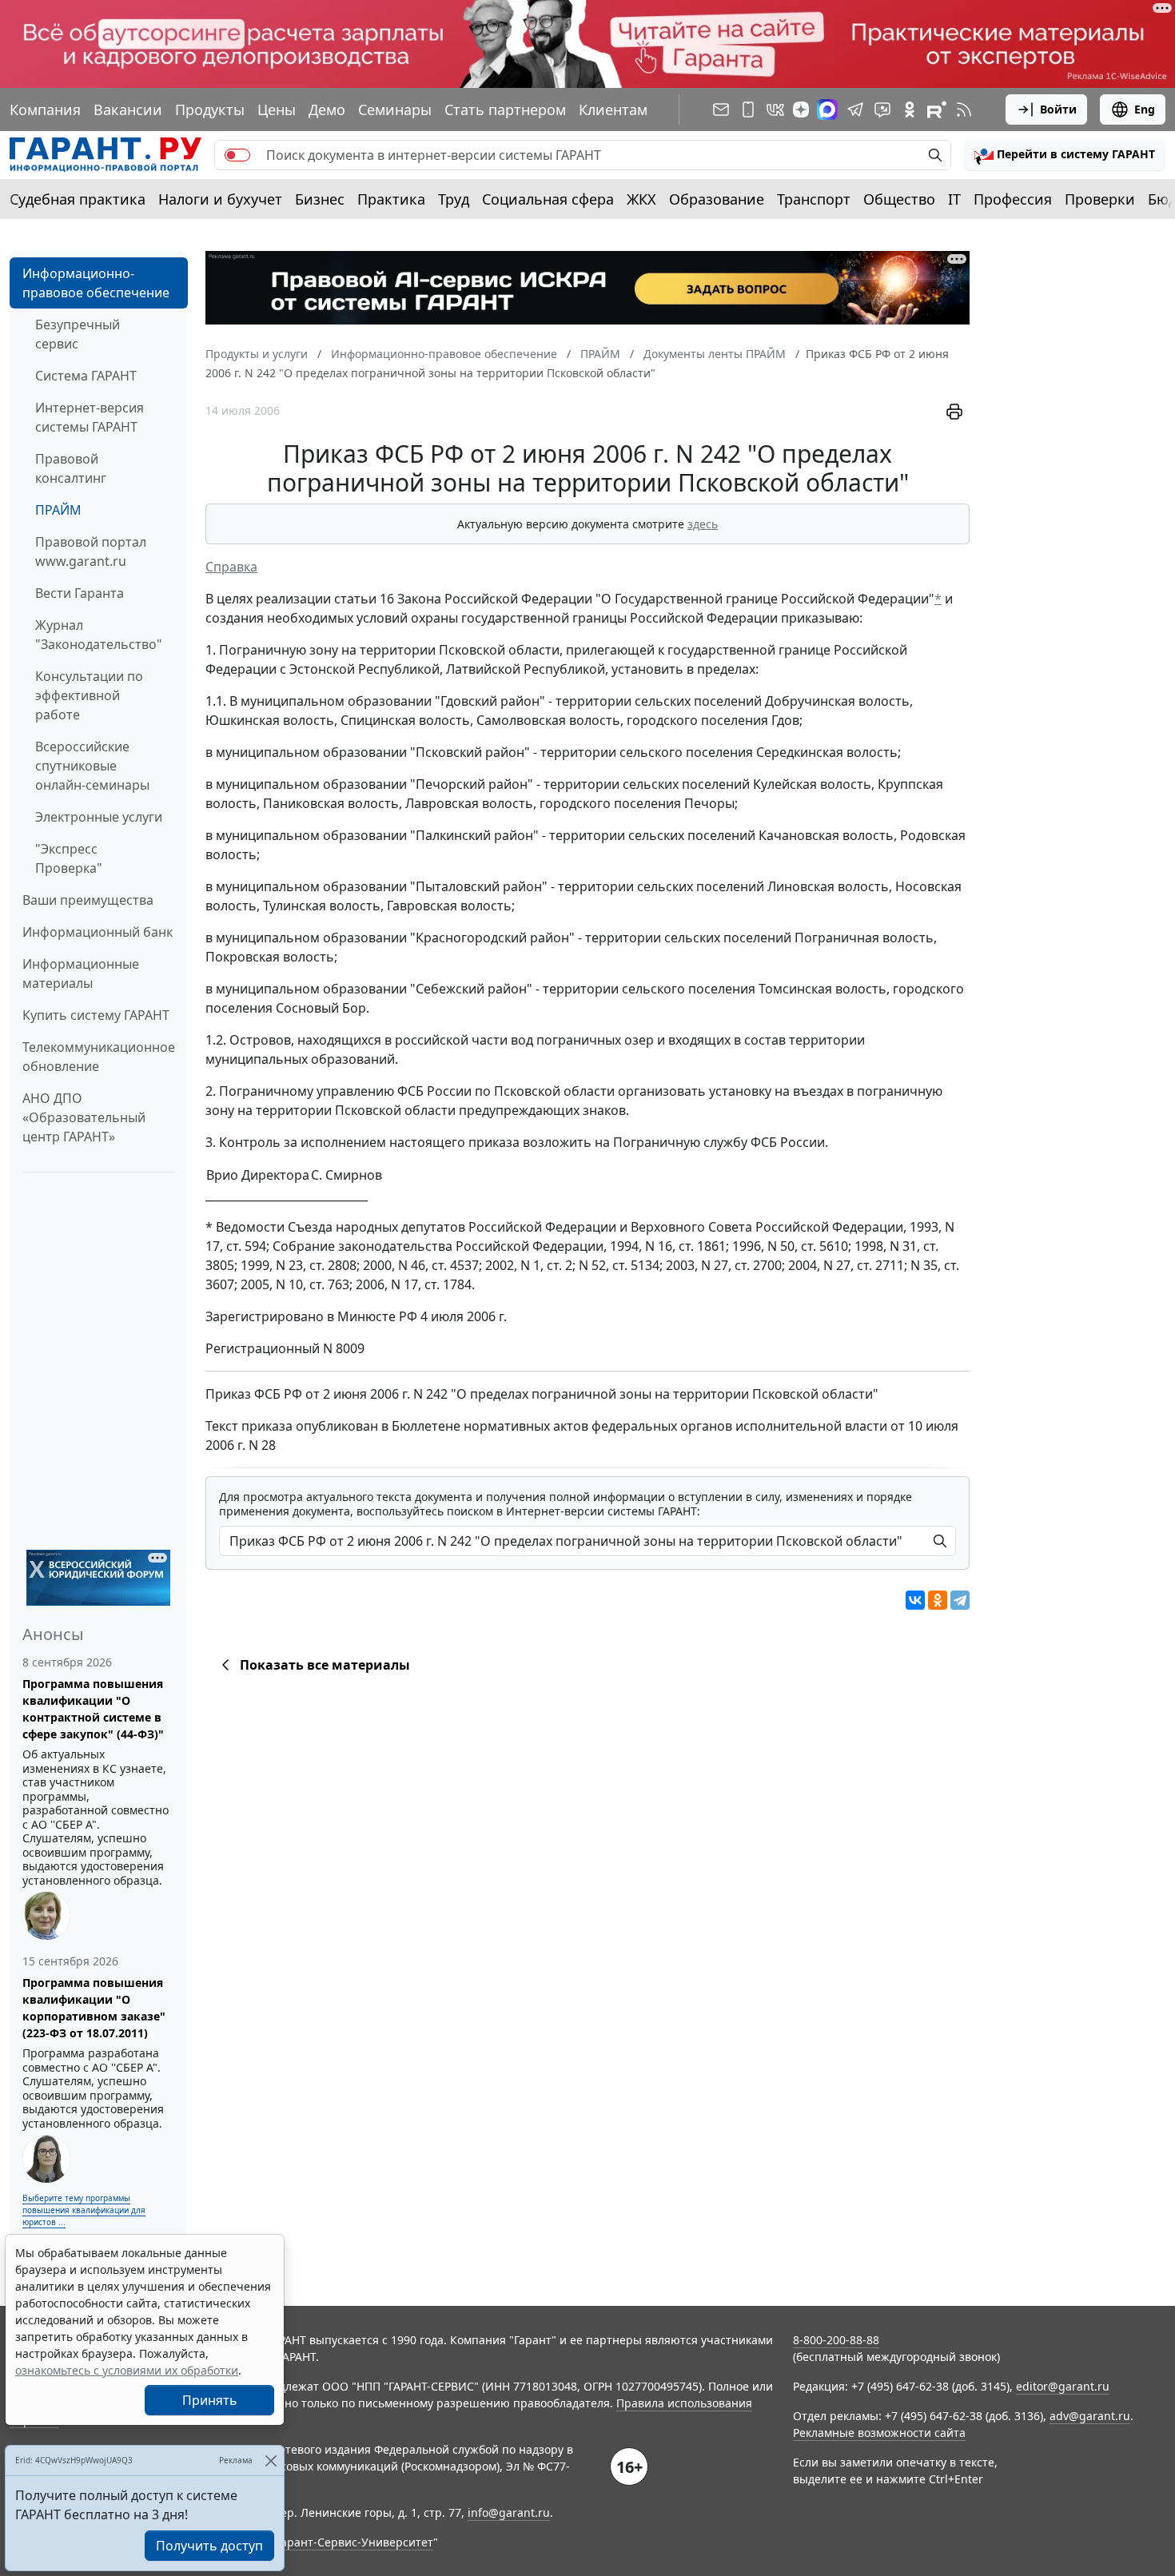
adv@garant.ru (1090, 2416)
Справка (231, 567)
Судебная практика (78, 199)
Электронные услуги (99, 817)
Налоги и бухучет (220, 199)
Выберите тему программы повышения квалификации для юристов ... (84, 2210)
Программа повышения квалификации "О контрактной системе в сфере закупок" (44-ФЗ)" (93, 1709)
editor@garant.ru (1063, 2386)
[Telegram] (960, 1600)
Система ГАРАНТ (86, 376)
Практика (391, 199)
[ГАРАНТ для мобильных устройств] (748, 109)
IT (954, 199)
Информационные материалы (81, 973)
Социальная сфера (548, 199)
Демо (327, 109)
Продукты (210, 109)
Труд (454, 199)
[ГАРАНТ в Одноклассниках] (910, 109)
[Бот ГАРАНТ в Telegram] (882, 109)
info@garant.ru (509, 2512)
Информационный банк (98, 932)
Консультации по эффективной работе (89, 695)
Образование (717, 199)
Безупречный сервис (78, 334)
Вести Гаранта (80, 593)
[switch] (237, 155)
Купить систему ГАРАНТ (96, 1015)
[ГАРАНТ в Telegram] (855, 109)
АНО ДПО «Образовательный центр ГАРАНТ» (84, 1117)
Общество (899, 199)
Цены (277, 109)
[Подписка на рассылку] (721, 109)
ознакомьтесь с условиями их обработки (127, 2370)
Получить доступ (209, 2546)
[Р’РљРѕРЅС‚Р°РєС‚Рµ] (915, 1600)
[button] (1065, 155)
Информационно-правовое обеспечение (96, 283)
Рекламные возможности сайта (879, 2433)
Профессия (1013, 199)
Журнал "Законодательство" (99, 635)
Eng (1145, 109)
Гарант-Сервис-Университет (354, 2542)
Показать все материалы (325, 1665)
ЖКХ (641, 199)
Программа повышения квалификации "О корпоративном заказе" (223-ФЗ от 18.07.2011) (94, 2008)
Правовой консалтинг (71, 468)
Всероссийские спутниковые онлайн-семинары (92, 766)
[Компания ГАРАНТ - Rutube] (937, 109)
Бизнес (320, 199)
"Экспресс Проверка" (69, 858)
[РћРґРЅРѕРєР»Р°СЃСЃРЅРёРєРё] (938, 1600)
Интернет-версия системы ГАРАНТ (90, 417)
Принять (210, 2400)
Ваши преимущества (88, 900)
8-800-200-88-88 (836, 2340)
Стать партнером (505, 109)
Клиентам (613, 109)
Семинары (395, 109)
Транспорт (814, 199)
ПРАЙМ (58, 510)
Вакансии (128, 109)
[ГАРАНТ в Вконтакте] (775, 109)
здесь (703, 524)
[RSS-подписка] (964, 109)
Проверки (1100, 199)
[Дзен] (801, 109)
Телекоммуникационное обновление (99, 1057)
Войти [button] (1058, 109)
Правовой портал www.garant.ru (91, 551)
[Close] (271, 2461)
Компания (45, 109)
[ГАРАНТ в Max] (827, 109)
